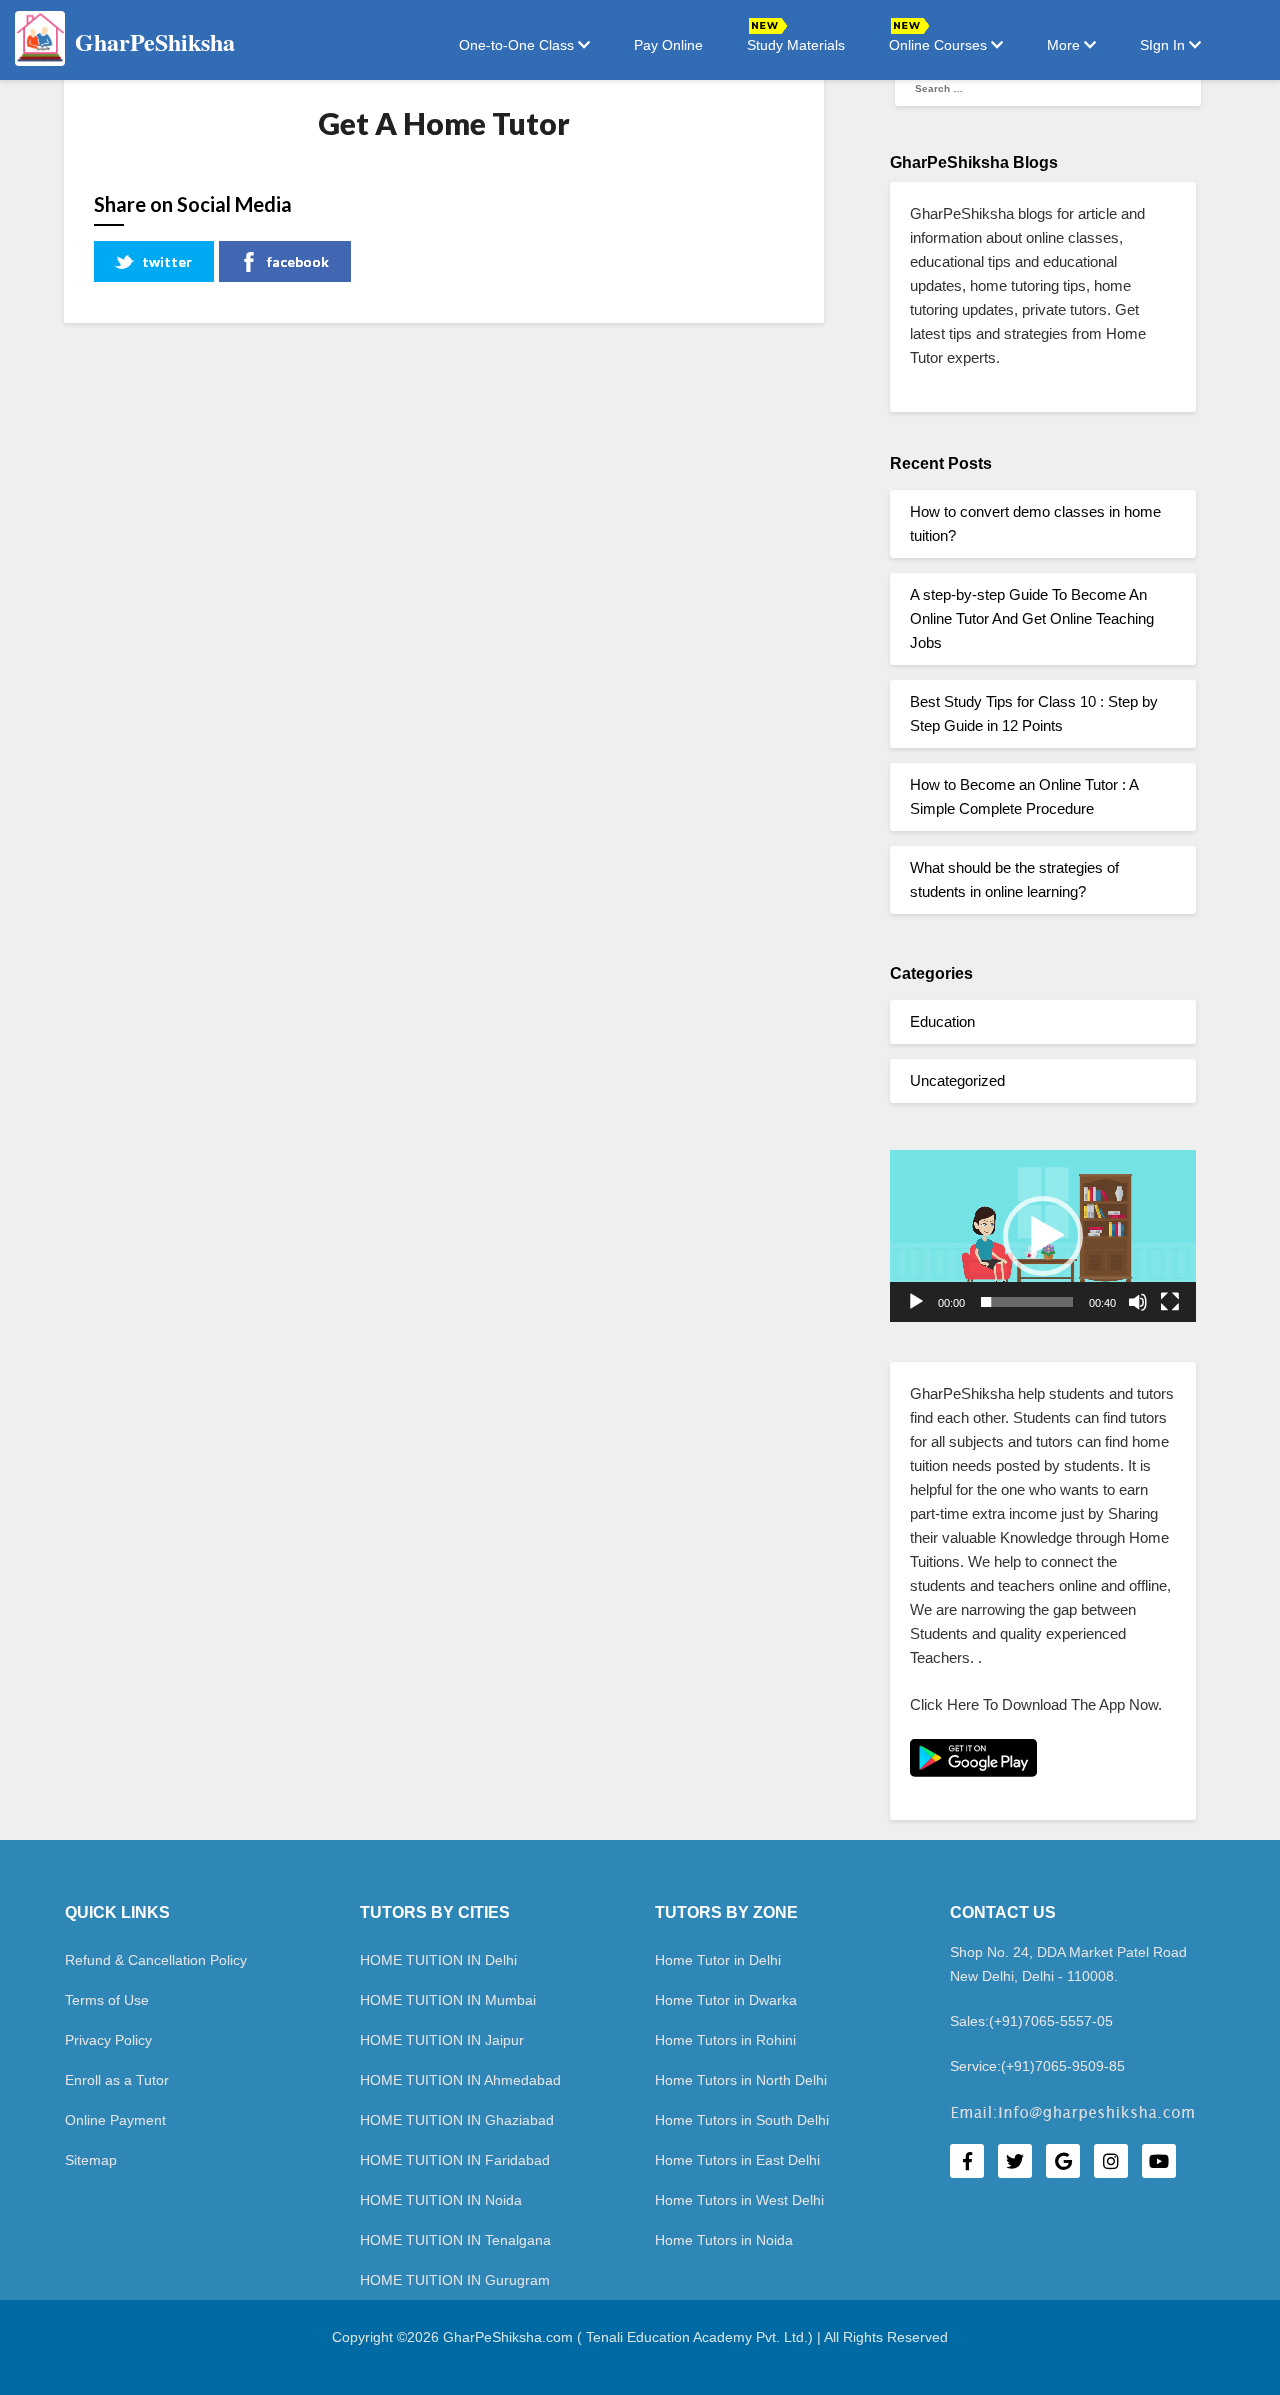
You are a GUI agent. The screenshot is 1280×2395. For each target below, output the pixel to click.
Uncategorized (957, 1080)
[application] (1043, 1236)
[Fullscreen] (1170, 1302)
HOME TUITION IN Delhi (438, 1960)
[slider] (1027, 1302)
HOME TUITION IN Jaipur (442, 2040)
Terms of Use (107, 2000)
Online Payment (115, 2120)
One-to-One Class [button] (518, 45)
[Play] (916, 1302)
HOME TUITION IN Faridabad (455, 2160)
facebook (298, 261)
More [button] (1065, 45)
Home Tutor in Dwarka (726, 2000)
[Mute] (1138, 1302)
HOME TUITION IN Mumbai (448, 2000)
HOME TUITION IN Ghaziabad (457, 2120)
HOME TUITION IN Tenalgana (455, 2240)
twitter (167, 261)
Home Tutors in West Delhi (739, 2200)
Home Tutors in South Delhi (742, 2120)
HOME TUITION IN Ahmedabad (460, 2080)
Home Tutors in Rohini (725, 2040)
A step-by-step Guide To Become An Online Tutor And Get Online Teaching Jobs (1032, 618)
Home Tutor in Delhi (718, 1960)
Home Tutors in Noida (724, 2240)
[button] (1043, 1236)
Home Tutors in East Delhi (737, 2160)
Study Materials (796, 45)
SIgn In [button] (1164, 45)
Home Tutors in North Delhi (741, 2080)
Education (942, 1021)
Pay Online (668, 45)
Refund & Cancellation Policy (156, 1960)
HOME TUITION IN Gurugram (455, 2280)
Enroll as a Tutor (117, 2080)
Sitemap (91, 2160)
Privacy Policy (108, 2040)
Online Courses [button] (940, 45)
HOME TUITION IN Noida (441, 2200)
